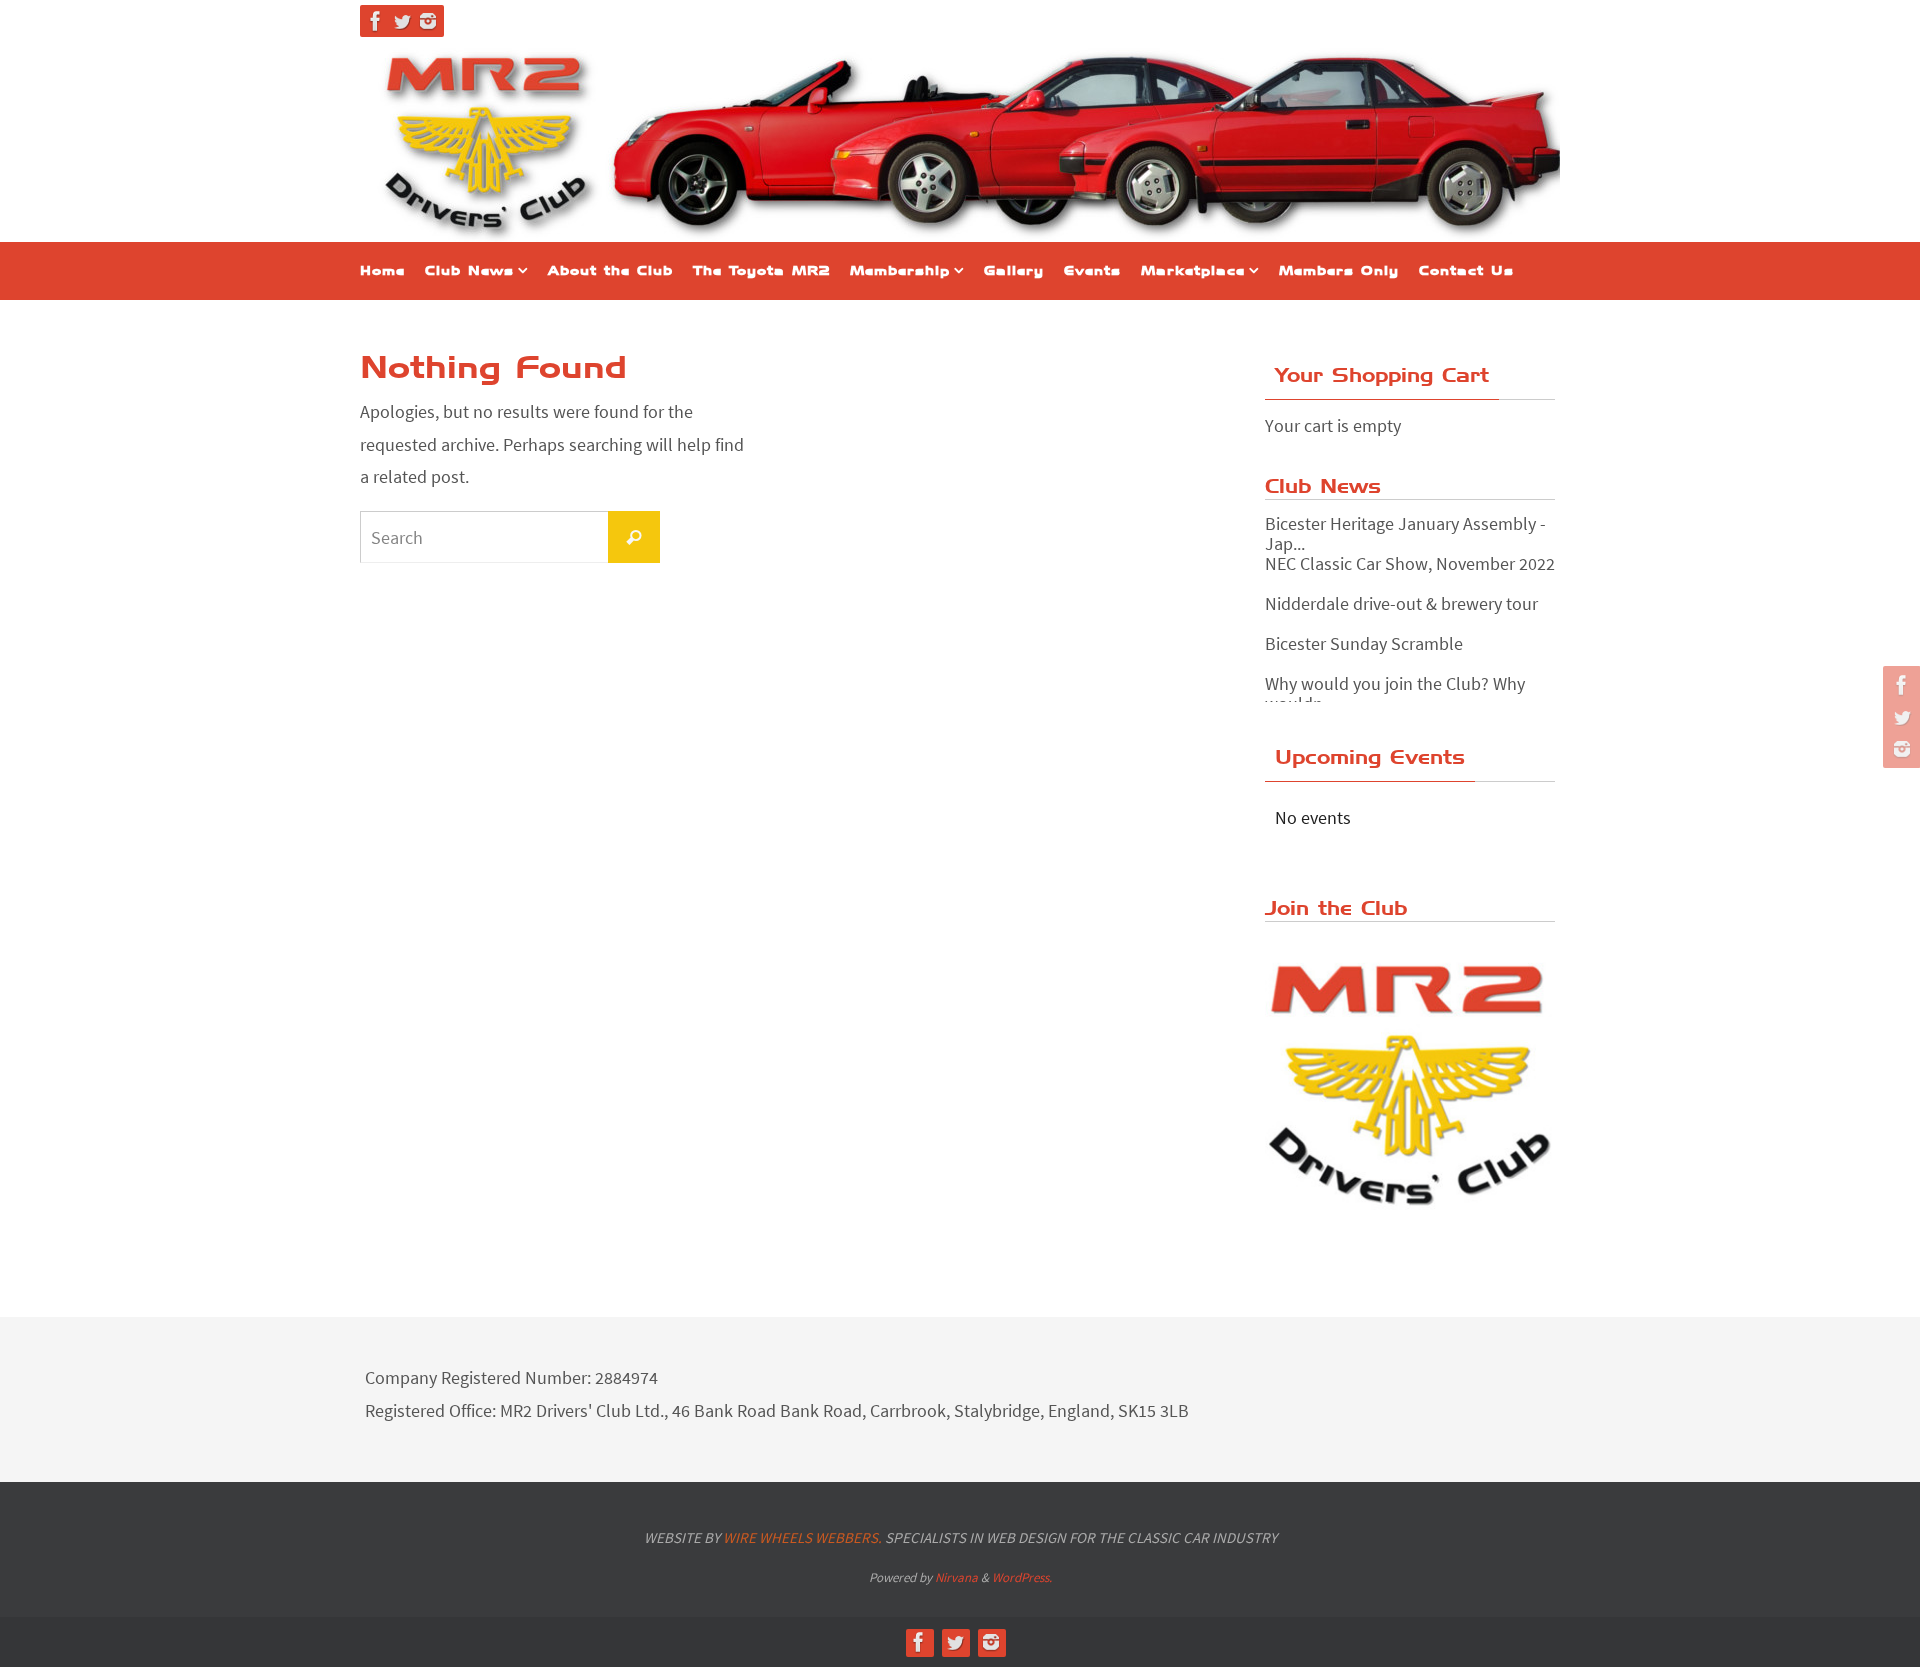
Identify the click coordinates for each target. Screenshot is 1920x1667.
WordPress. (1022, 1577)
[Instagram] (428, 21)
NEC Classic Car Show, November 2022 (1410, 563)
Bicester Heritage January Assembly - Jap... (1405, 533)
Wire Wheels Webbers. (802, 1537)
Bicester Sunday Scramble (1364, 643)
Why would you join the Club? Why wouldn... (1395, 693)
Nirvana (956, 1577)
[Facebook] (376, 21)
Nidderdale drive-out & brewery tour (1401, 603)
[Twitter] (402, 21)
